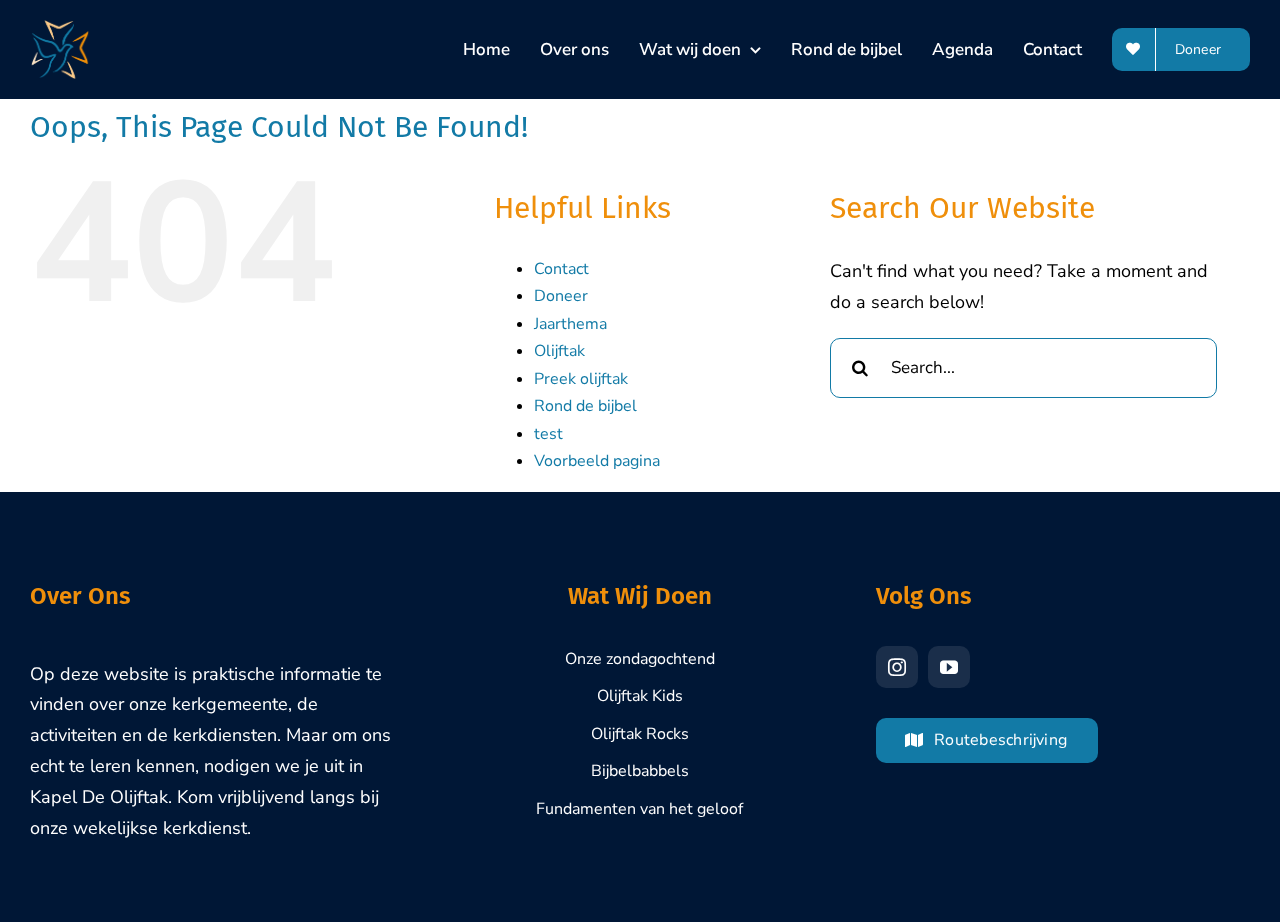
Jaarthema (570, 324)
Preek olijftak (581, 379)
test (548, 434)
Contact (561, 269)
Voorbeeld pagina (597, 461)
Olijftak (559, 351)
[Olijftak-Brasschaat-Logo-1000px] (60, 29)
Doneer (561, 296)
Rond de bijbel (585, 406)
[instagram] (897, 667)
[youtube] (949, 667)
